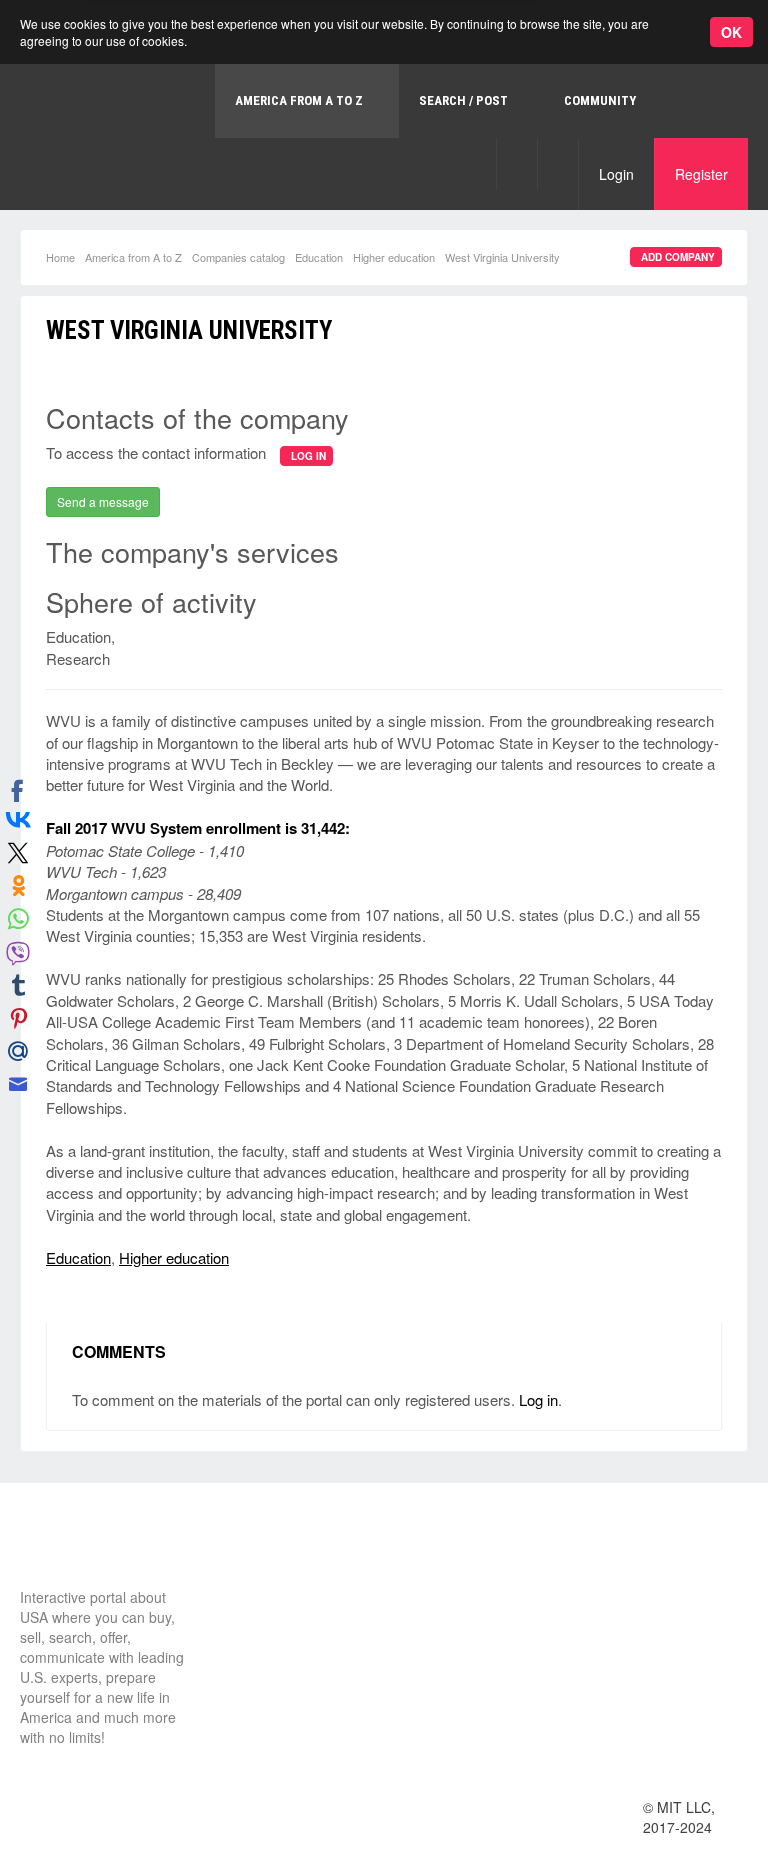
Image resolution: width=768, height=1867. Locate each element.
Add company (678, 257)
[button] (516, 163)
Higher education (394, 257)
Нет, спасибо (374, 97)
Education (319, 257)
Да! (475, 97)
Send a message (103, 501)
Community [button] (600, 100)
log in (308, 456)
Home (60, 257)
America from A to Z (133, 257)
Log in (538, 1399)
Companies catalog (238, 257)
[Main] (95, 1550)
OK (731, 32)
